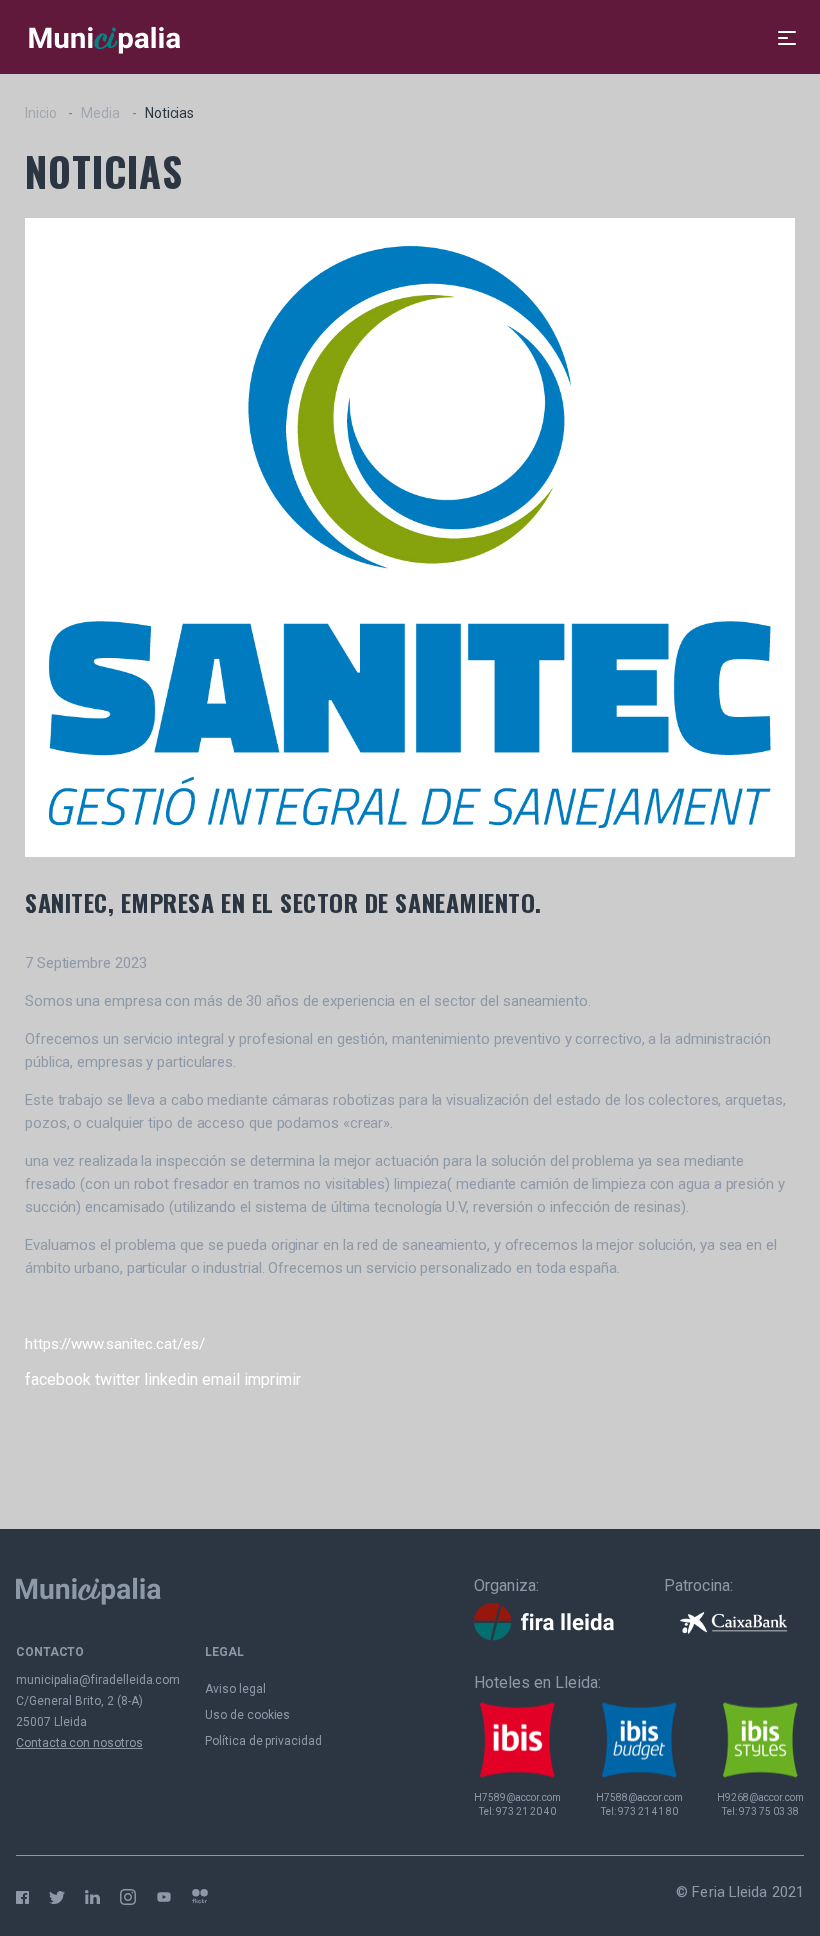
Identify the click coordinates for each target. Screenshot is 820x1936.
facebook (58, 1379)
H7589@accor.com (517, 1797)
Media (100, 113)
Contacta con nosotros (79, 1743)
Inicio (40, 113)
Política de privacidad (263, 1741)
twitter (117, 1379)
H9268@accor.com (760, 1797)
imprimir (272, 1379)
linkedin (171, 1379)
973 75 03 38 (769, 1811)
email (221, 1379)
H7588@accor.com (639, 1797)
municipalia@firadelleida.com (98, 1680)
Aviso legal (235, 1689)
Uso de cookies (247, 1715)
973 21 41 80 (648, 1811)
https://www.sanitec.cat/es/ (115, 1344)
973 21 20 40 (526, 1811)
